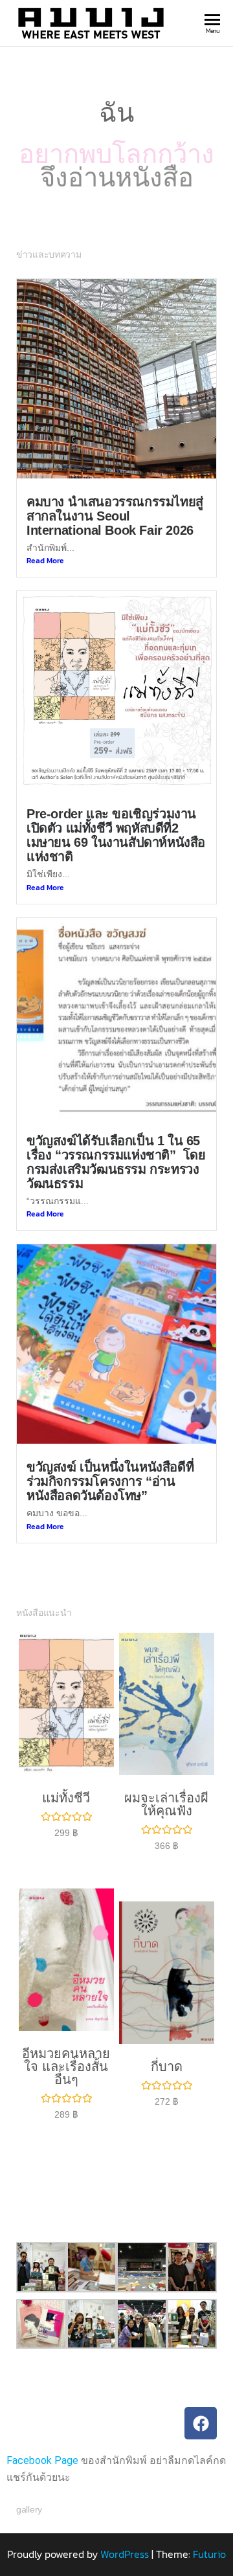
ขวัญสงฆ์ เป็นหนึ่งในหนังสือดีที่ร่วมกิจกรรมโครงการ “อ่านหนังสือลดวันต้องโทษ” (110, 1440)
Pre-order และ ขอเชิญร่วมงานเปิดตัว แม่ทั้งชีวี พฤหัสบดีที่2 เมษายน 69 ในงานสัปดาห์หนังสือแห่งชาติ (116, 794)
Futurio (209, 2513)
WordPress (125, 2513)
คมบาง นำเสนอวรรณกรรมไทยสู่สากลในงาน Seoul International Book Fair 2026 (115, 475)
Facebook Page (42, 2419)
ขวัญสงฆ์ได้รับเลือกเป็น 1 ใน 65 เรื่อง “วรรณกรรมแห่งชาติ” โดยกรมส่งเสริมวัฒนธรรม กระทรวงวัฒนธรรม (116, 1121)
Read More (45, 519)
